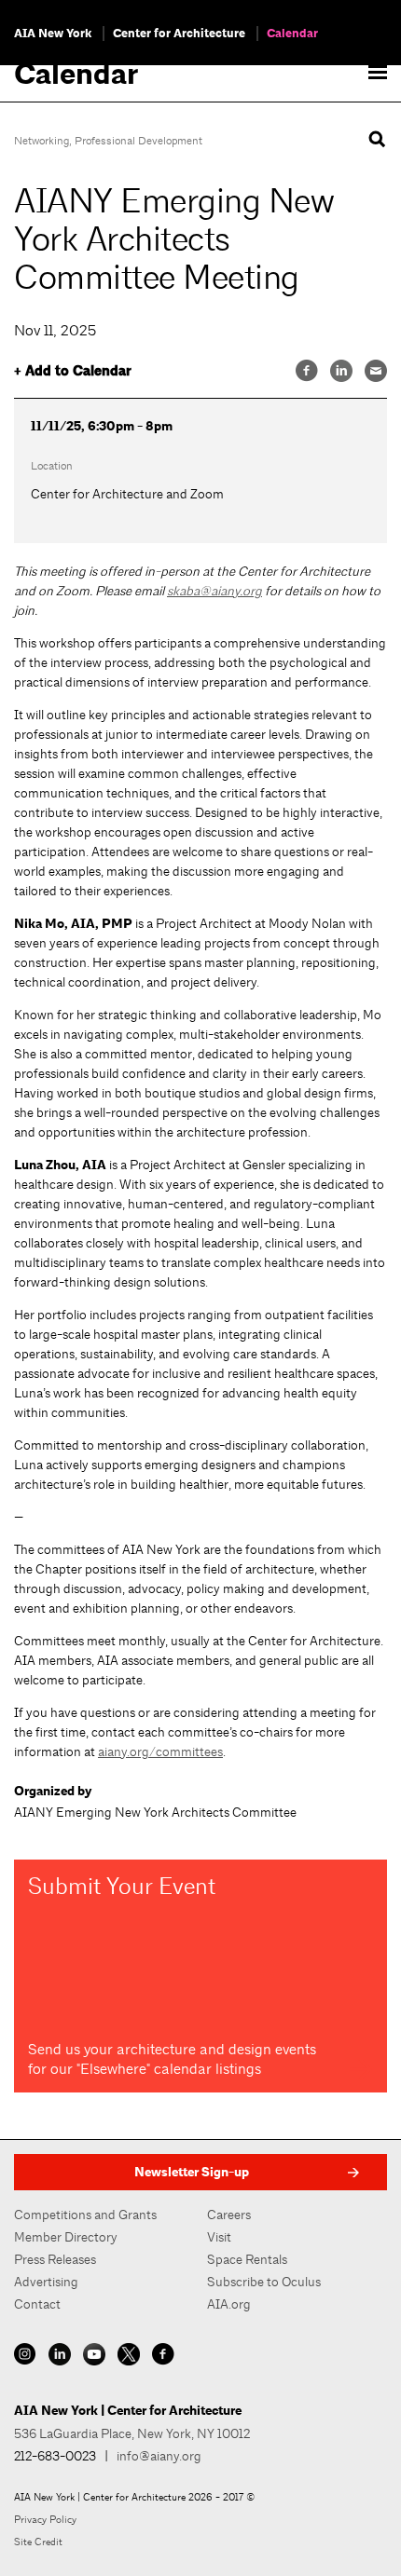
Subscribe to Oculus (264, 2282)
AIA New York (53, 34)
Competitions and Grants (85, 2215)
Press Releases (55, 2259)
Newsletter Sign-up (192, 2172)
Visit (219, 2237)
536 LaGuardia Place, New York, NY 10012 (132, 2433)
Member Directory (66, 2237)
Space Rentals (247, 2259)
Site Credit (38, 2542)
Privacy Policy (45, 2519)
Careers (229, 2215)
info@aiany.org (159, 2456)
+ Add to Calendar (73, 371)
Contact (37, 2304)
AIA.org (229, 2304)
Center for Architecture (179, 34)
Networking (41, 141)
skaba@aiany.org (214, 591)
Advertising (46, 2282)
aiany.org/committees (160, 1751)
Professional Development (138, 141)
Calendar (292, 34)
